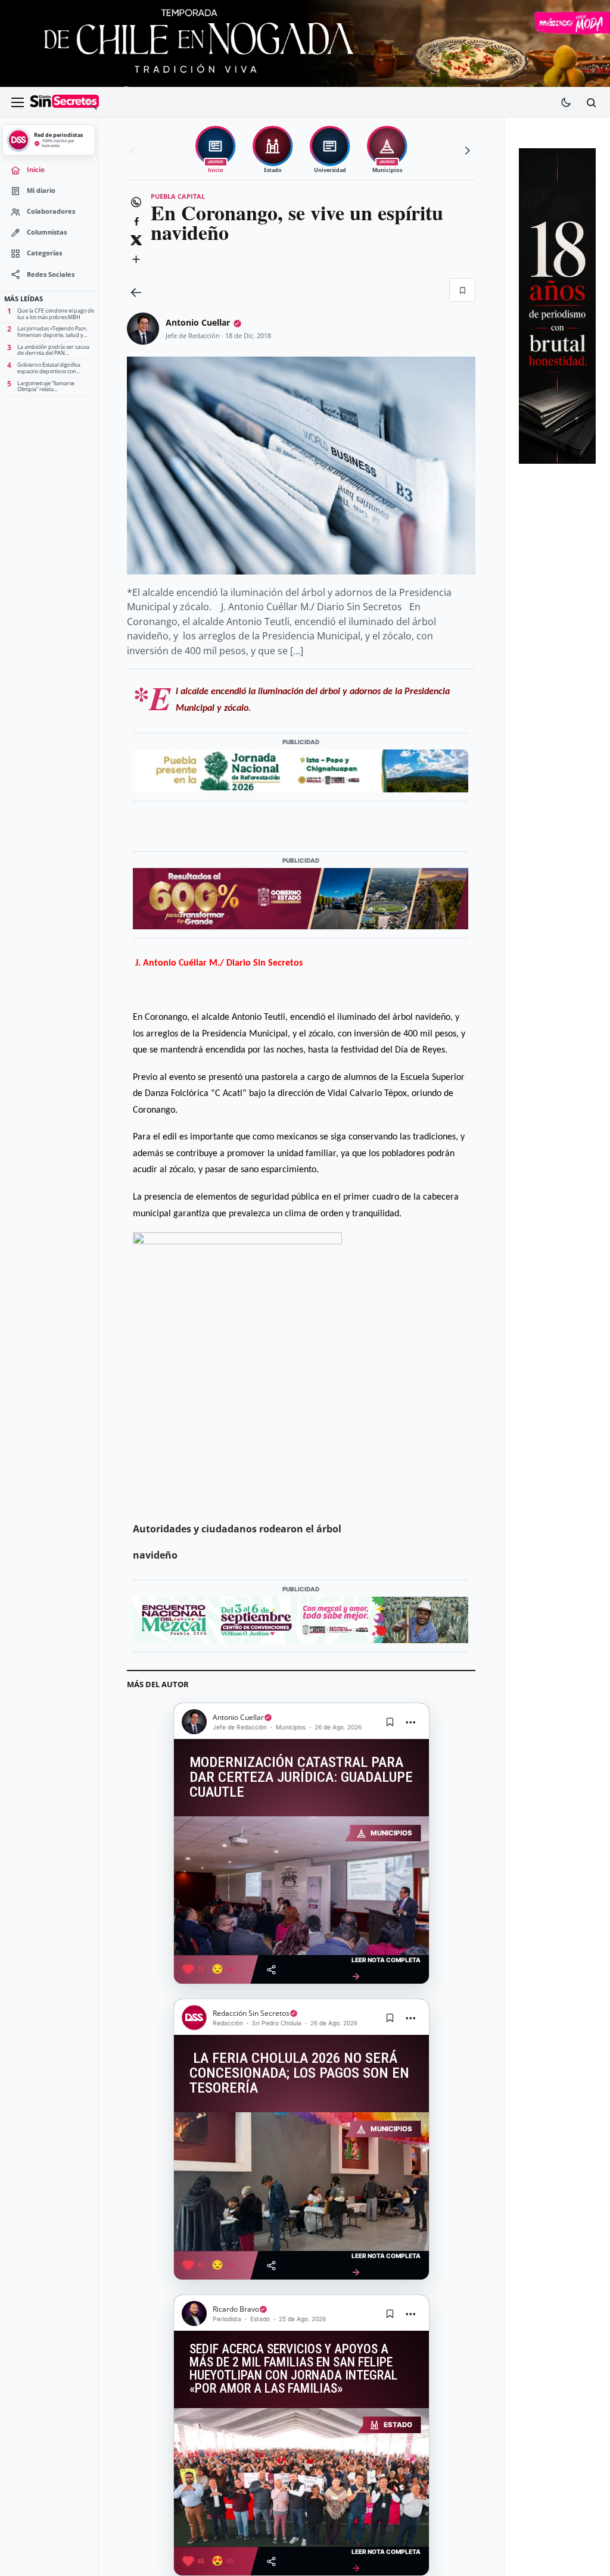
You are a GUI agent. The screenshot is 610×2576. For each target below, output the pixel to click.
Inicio (36, 170)
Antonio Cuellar (198, 322)
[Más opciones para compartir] (136, 259)
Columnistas (47, 232)
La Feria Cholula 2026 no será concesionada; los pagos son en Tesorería (299, 2073)
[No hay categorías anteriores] (134, 151)
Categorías (44, 253)
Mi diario (41, 191)
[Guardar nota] (390, 1722)
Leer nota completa (386, 1969)
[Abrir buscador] (591, 102)
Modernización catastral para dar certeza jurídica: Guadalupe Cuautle (301, 1777)
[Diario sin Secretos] (64, 102)
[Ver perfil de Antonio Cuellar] (143, 329)
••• (411, 1722)
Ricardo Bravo (236, 2309)
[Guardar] (462, 290)
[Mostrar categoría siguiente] (466, 151)
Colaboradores (51, 211)
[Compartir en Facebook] (136, 221)
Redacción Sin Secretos (251, 2013)
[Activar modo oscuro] (566, 102)
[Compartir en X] (136, 240)
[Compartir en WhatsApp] (136, 202)
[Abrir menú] (17, 102)
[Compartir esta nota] (271, 1970)
